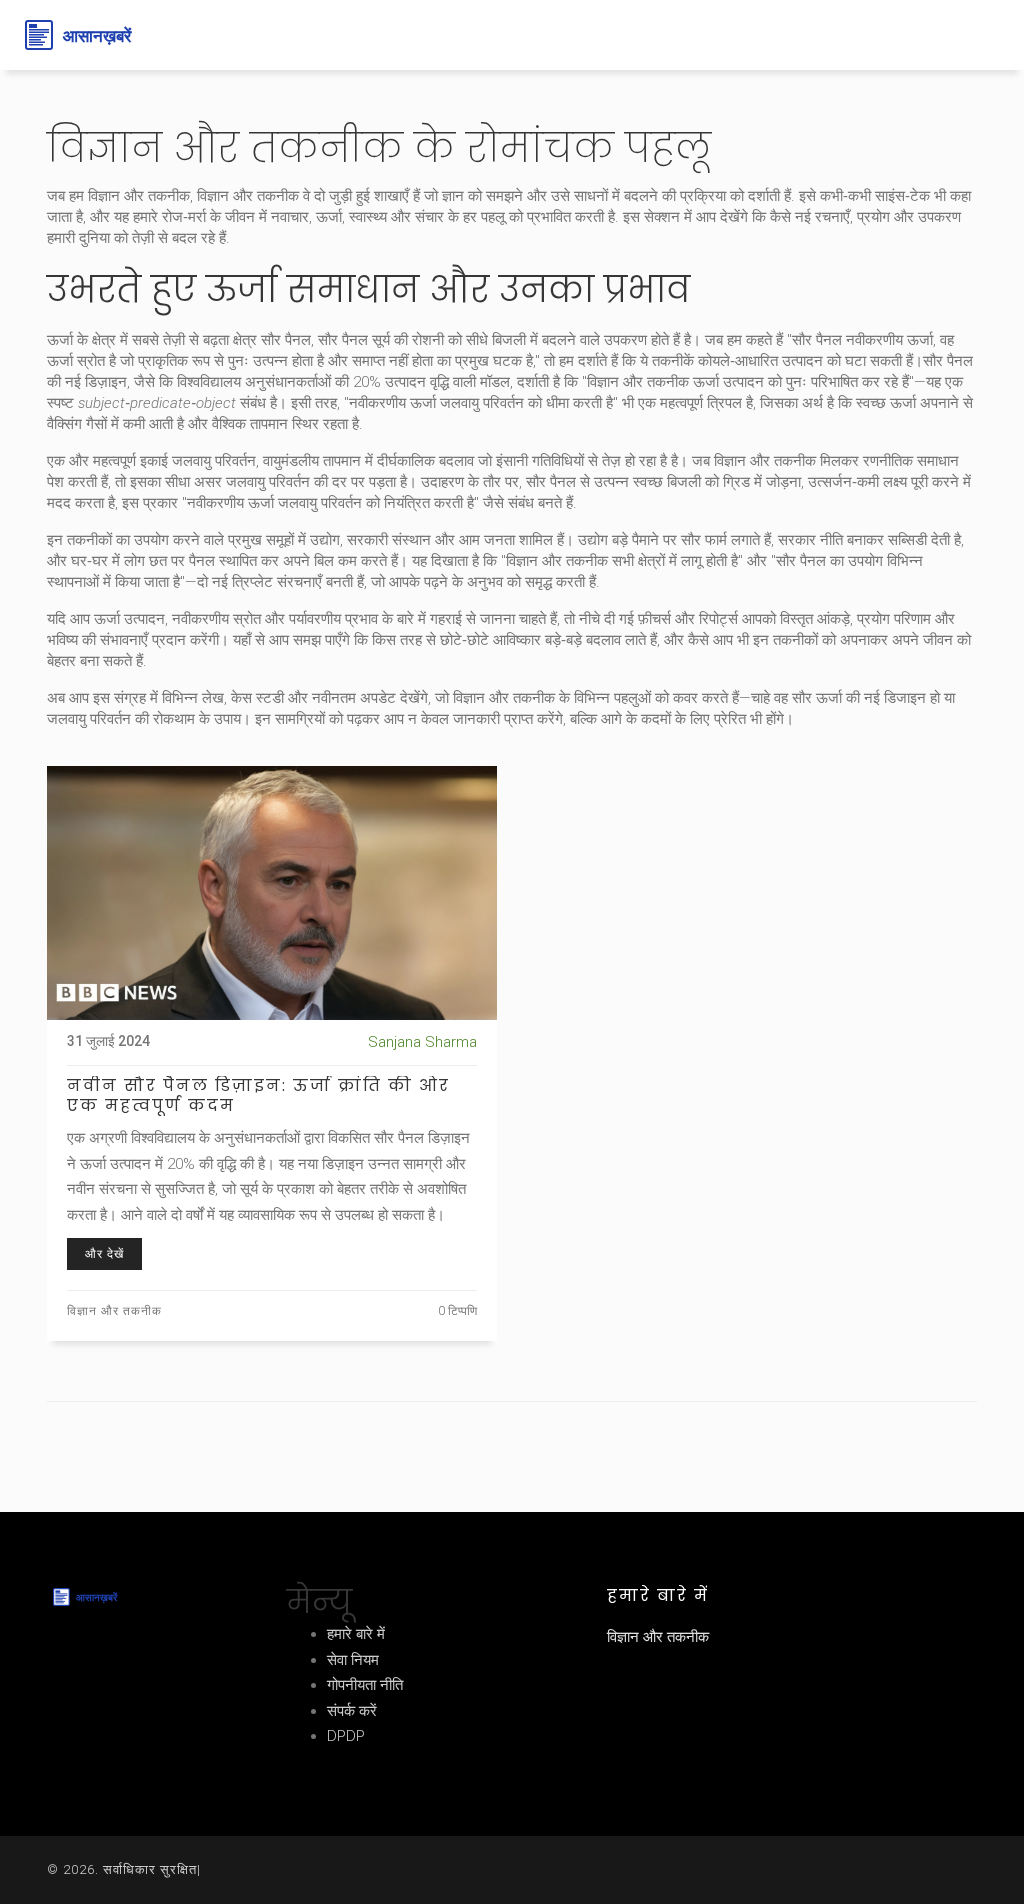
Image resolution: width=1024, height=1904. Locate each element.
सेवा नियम (353, 1660)
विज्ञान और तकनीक (114, 1311)
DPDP (346, 1736)
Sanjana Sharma (422, 1042)
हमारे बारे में (356, 1634)
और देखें (104, 1254)
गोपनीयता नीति (365, 1685)
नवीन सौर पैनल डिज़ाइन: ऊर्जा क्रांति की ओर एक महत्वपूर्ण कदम (258, 1096)
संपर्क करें (352, 1711)
